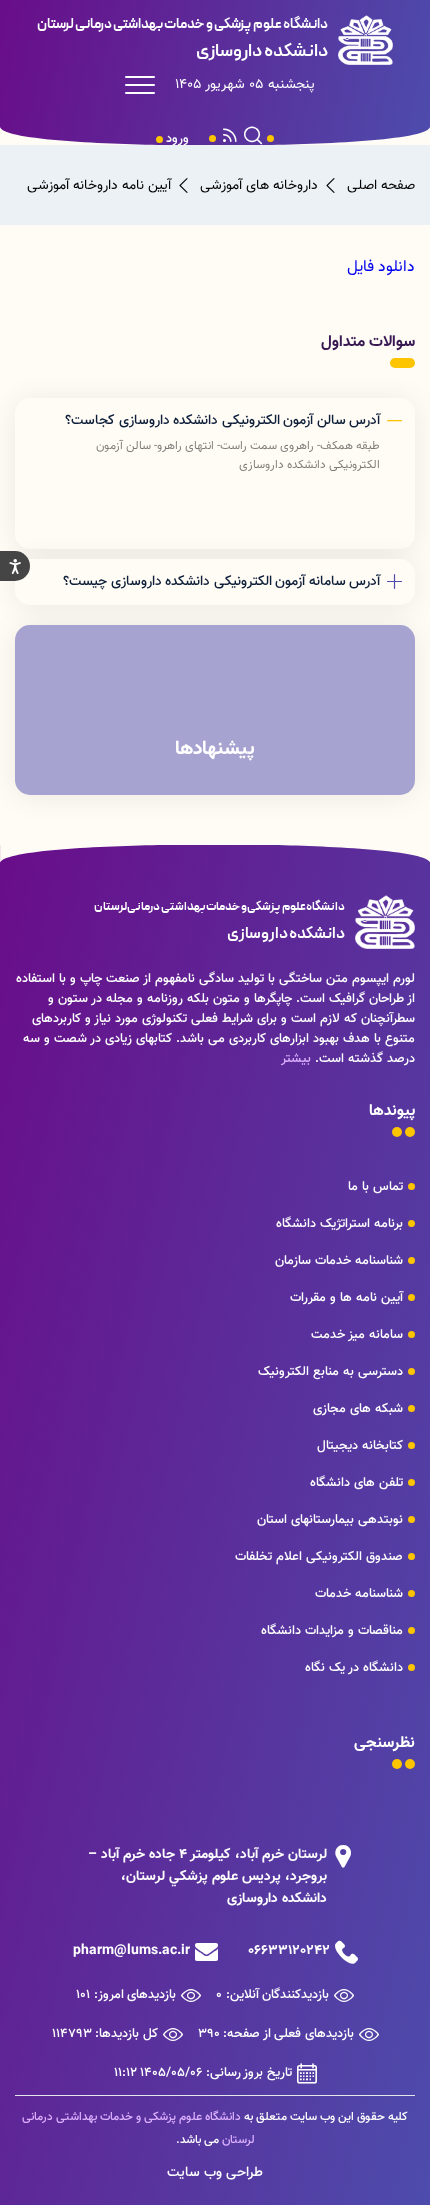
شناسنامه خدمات (359, 1594)
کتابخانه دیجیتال (360, 1446)
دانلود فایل (381, 267)
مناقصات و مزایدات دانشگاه (332, 1631)
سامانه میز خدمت (357, 1335)
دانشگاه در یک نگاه (354, 1668)
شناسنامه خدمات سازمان (339, 1261)
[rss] (230, 139)
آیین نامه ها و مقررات (346, 1298)
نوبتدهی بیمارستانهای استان (330, 1520)
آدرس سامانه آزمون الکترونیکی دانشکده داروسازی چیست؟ (221, 582)
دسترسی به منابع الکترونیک (330, 1372)
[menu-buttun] (145, 85)
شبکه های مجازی (358, 1409)
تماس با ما (375, 1187)
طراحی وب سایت (215, 2173)
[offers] (215, 710)
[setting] (15, 566)
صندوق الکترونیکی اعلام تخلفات (319, 1557)
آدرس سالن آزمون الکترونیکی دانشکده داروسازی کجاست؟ (222, 421)
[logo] (215, 40)
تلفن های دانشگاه (356, 1483)
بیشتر (296, 1059)
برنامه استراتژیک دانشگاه (339, 1224)
